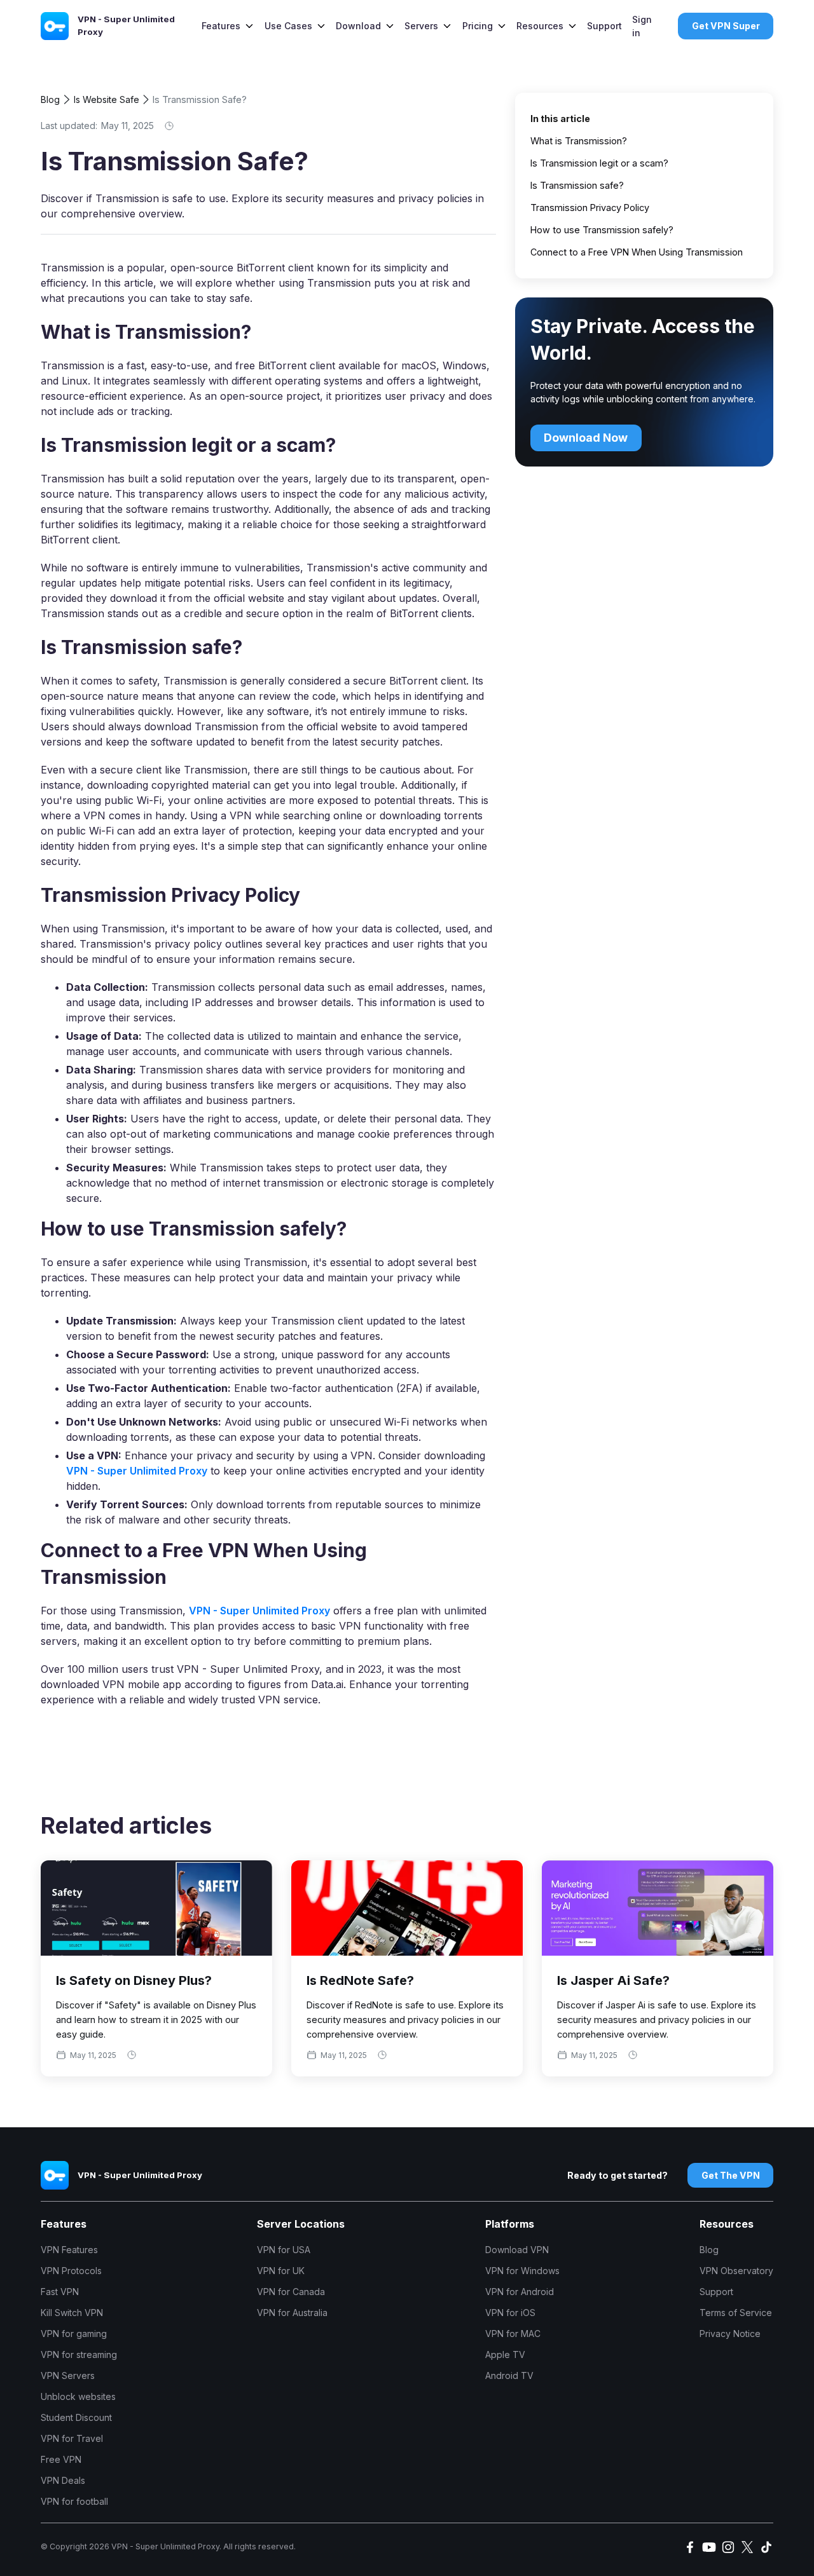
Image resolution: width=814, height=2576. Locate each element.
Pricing (478, 26)
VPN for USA (284, 2250)
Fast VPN (60, 2292)
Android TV (509, 2375)
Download (358, 26)
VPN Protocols (71, 2271)
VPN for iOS (510, 2313)
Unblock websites (78, 2396)
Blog (50, 99)
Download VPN (517, 2250)
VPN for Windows (522, 2271)
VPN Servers (68, 2375)
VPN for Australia (292, 2313)
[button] (228, 26)
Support (604, 26)
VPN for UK (281, 2271)
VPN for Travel (72, 2438)
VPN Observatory (736, 2271)
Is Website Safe (107, 99)
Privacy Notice (730, 2334)
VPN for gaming (74, 2334)
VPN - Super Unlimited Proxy (137, 1471)
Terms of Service (736, 2313)
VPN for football (74, 2501)
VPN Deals (63, 2480)
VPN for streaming (79, 2355)
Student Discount (76, 2417)
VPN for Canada (291, 2292)
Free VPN (61, 2459)
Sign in (642, 26)
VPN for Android (520, 2292)
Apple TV (505, 2355)
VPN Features (69, 2250)
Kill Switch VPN (72, 2313)
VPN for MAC (513, 2334)
